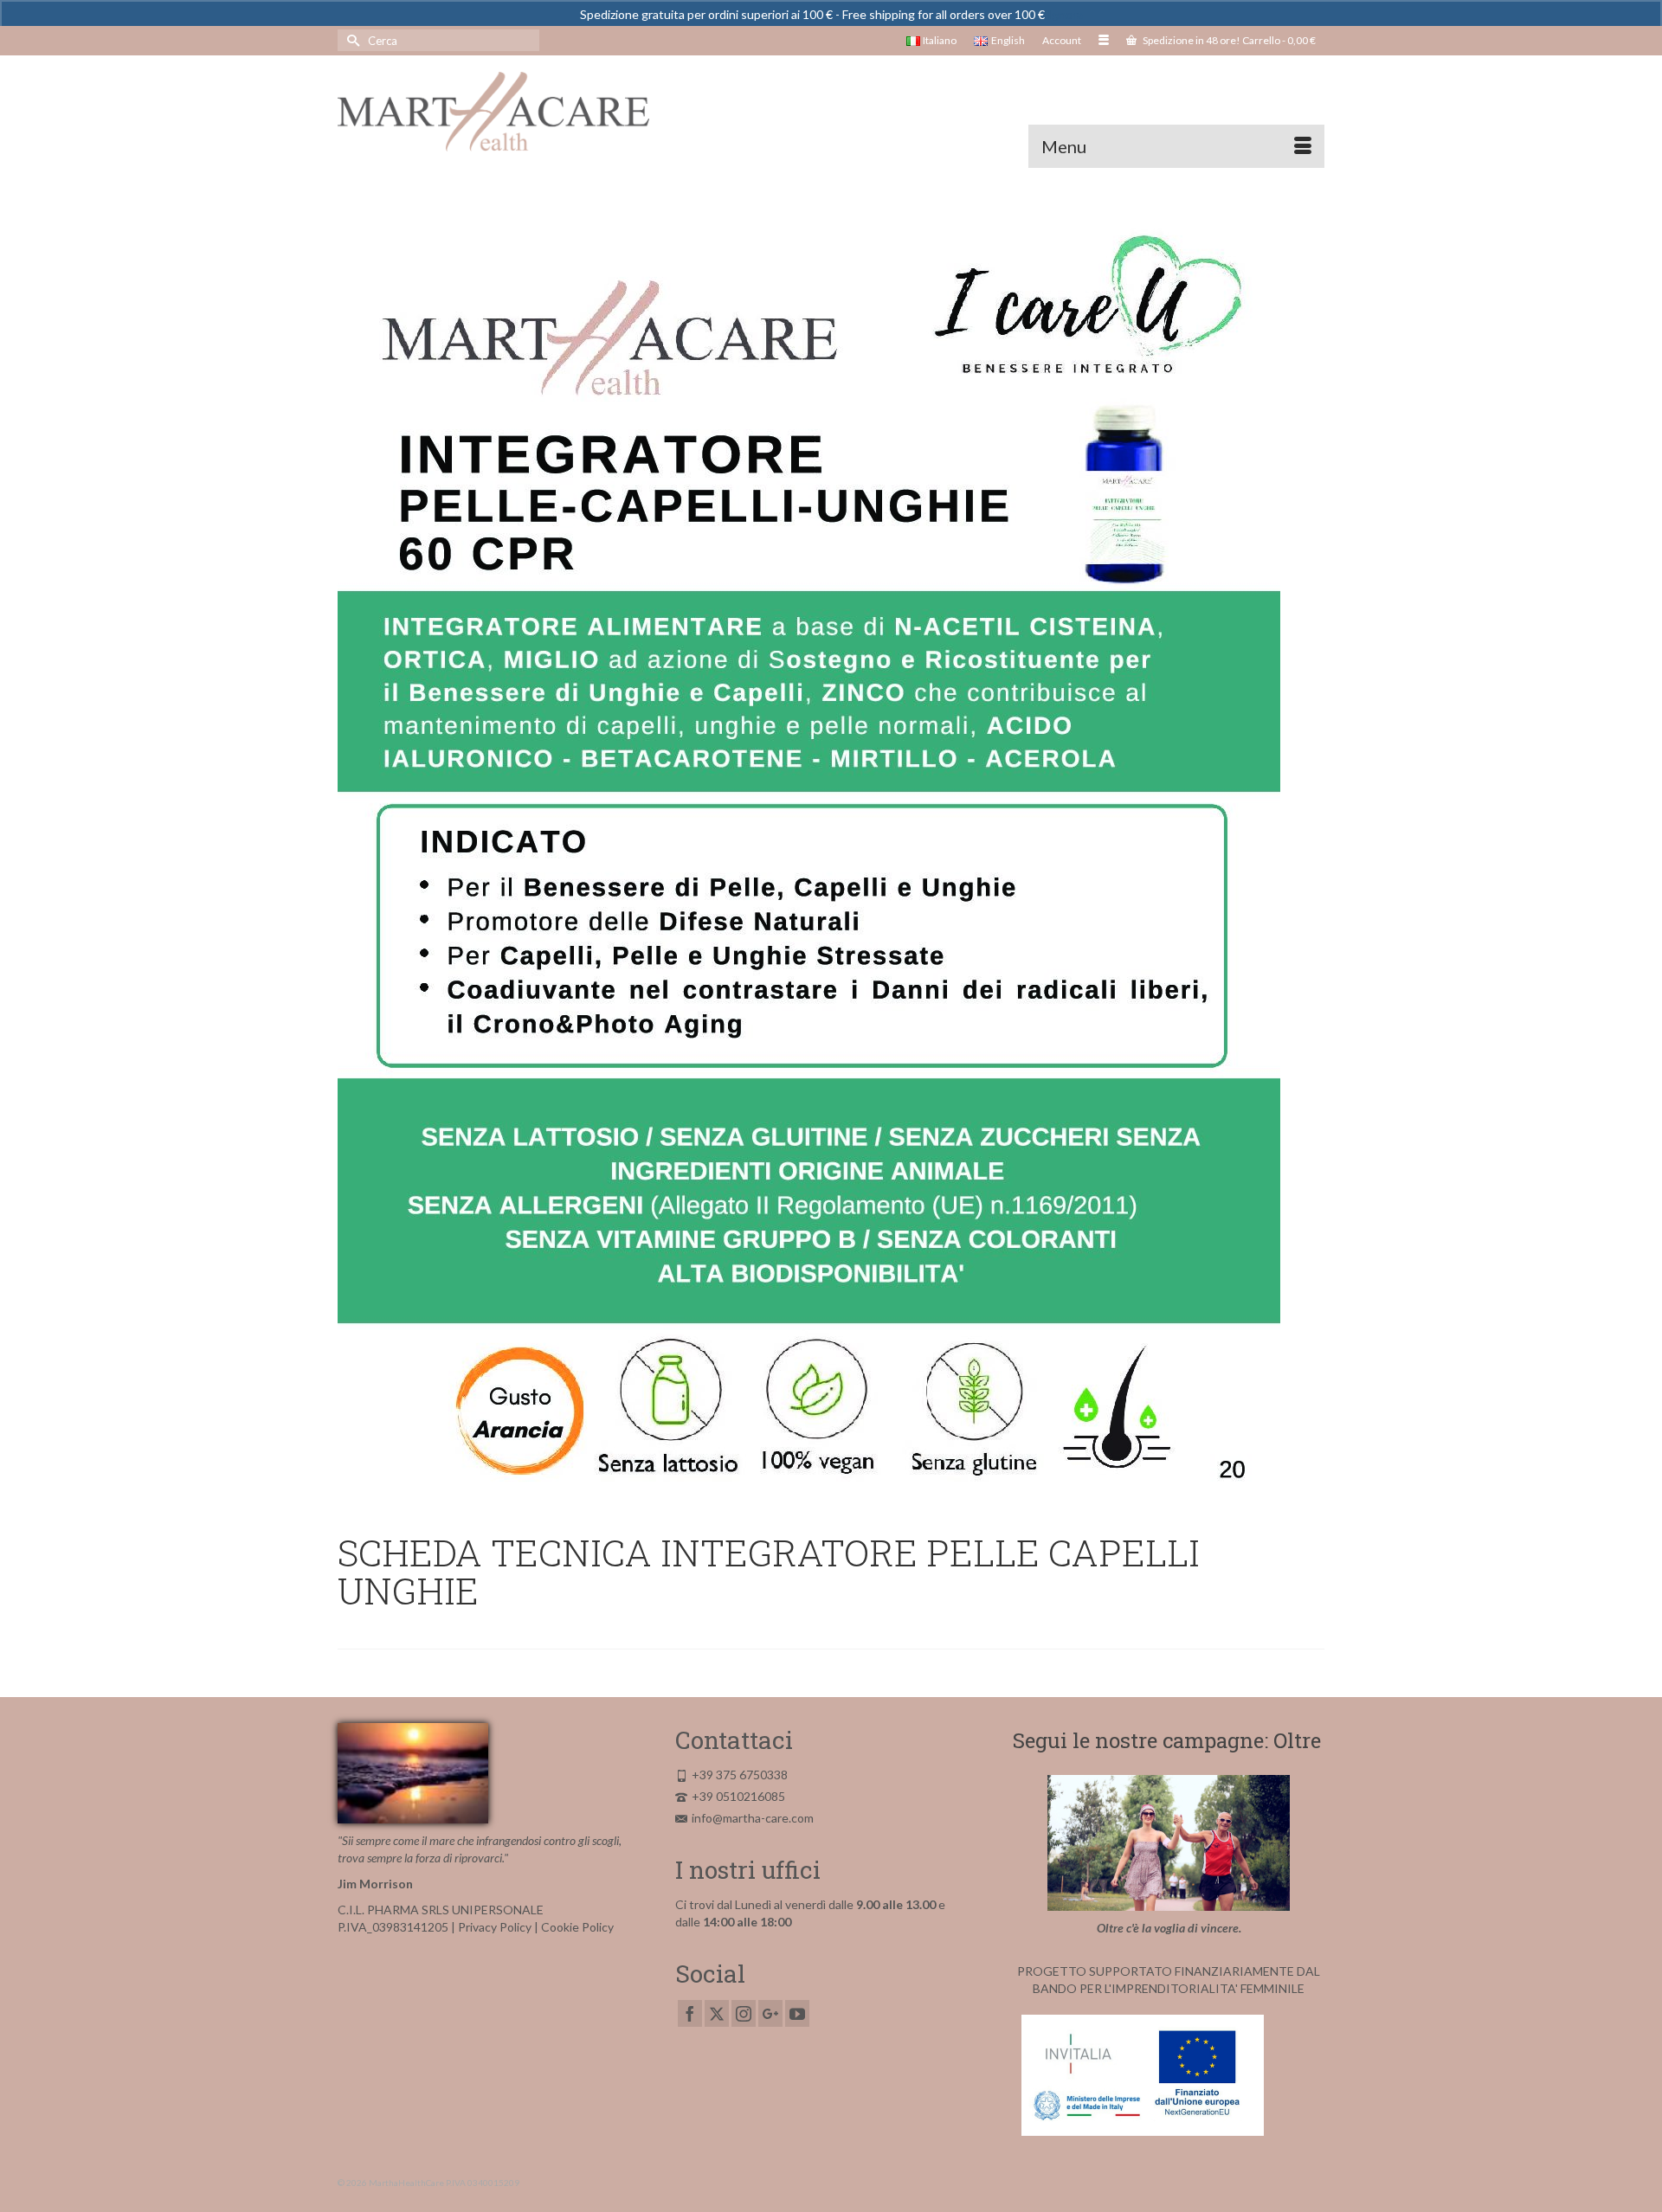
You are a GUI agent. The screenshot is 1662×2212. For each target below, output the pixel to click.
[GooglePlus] (770, 2013)
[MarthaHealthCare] (493, 112)
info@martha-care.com (753, 1818)
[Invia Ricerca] (351, 40)
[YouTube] (797, 2013)
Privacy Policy (495, 1927)
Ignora (1065, 14)
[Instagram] (744, 2013)
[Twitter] (717, 2013)
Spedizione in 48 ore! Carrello (1228, 40)
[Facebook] (690, 2013)
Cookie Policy (577, 1927)
